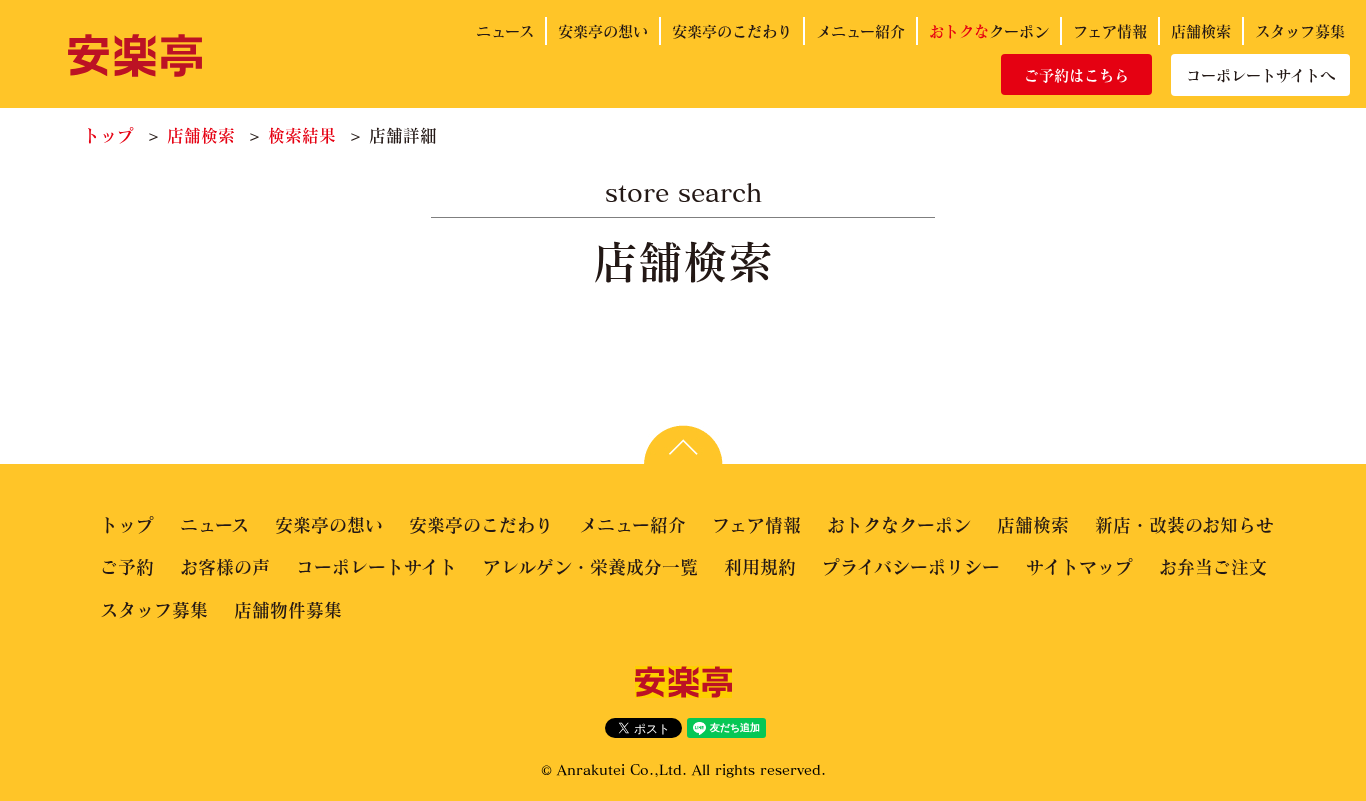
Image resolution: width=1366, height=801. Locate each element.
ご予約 (127, 567)
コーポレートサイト (376, 567)
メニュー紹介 (860, 31)
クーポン (989, 31)
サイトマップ (1079, 567)
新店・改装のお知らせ (1184, 525)
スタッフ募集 (1300, 31)
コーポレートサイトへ (1260, 75)
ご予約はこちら (1076, 75)
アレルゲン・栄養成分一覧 (590, 567)
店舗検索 (1201, 31)
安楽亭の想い (603, 31)
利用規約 (760, 567)
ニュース (505, 31)
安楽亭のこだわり (732, 31)
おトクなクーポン (899, 525)
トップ (108, 135)
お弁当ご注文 (1213, 567)
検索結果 (302, 135)
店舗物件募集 (288, 610)
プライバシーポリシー (911, 567)
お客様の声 (225, 567)
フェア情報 (1110, 31)
